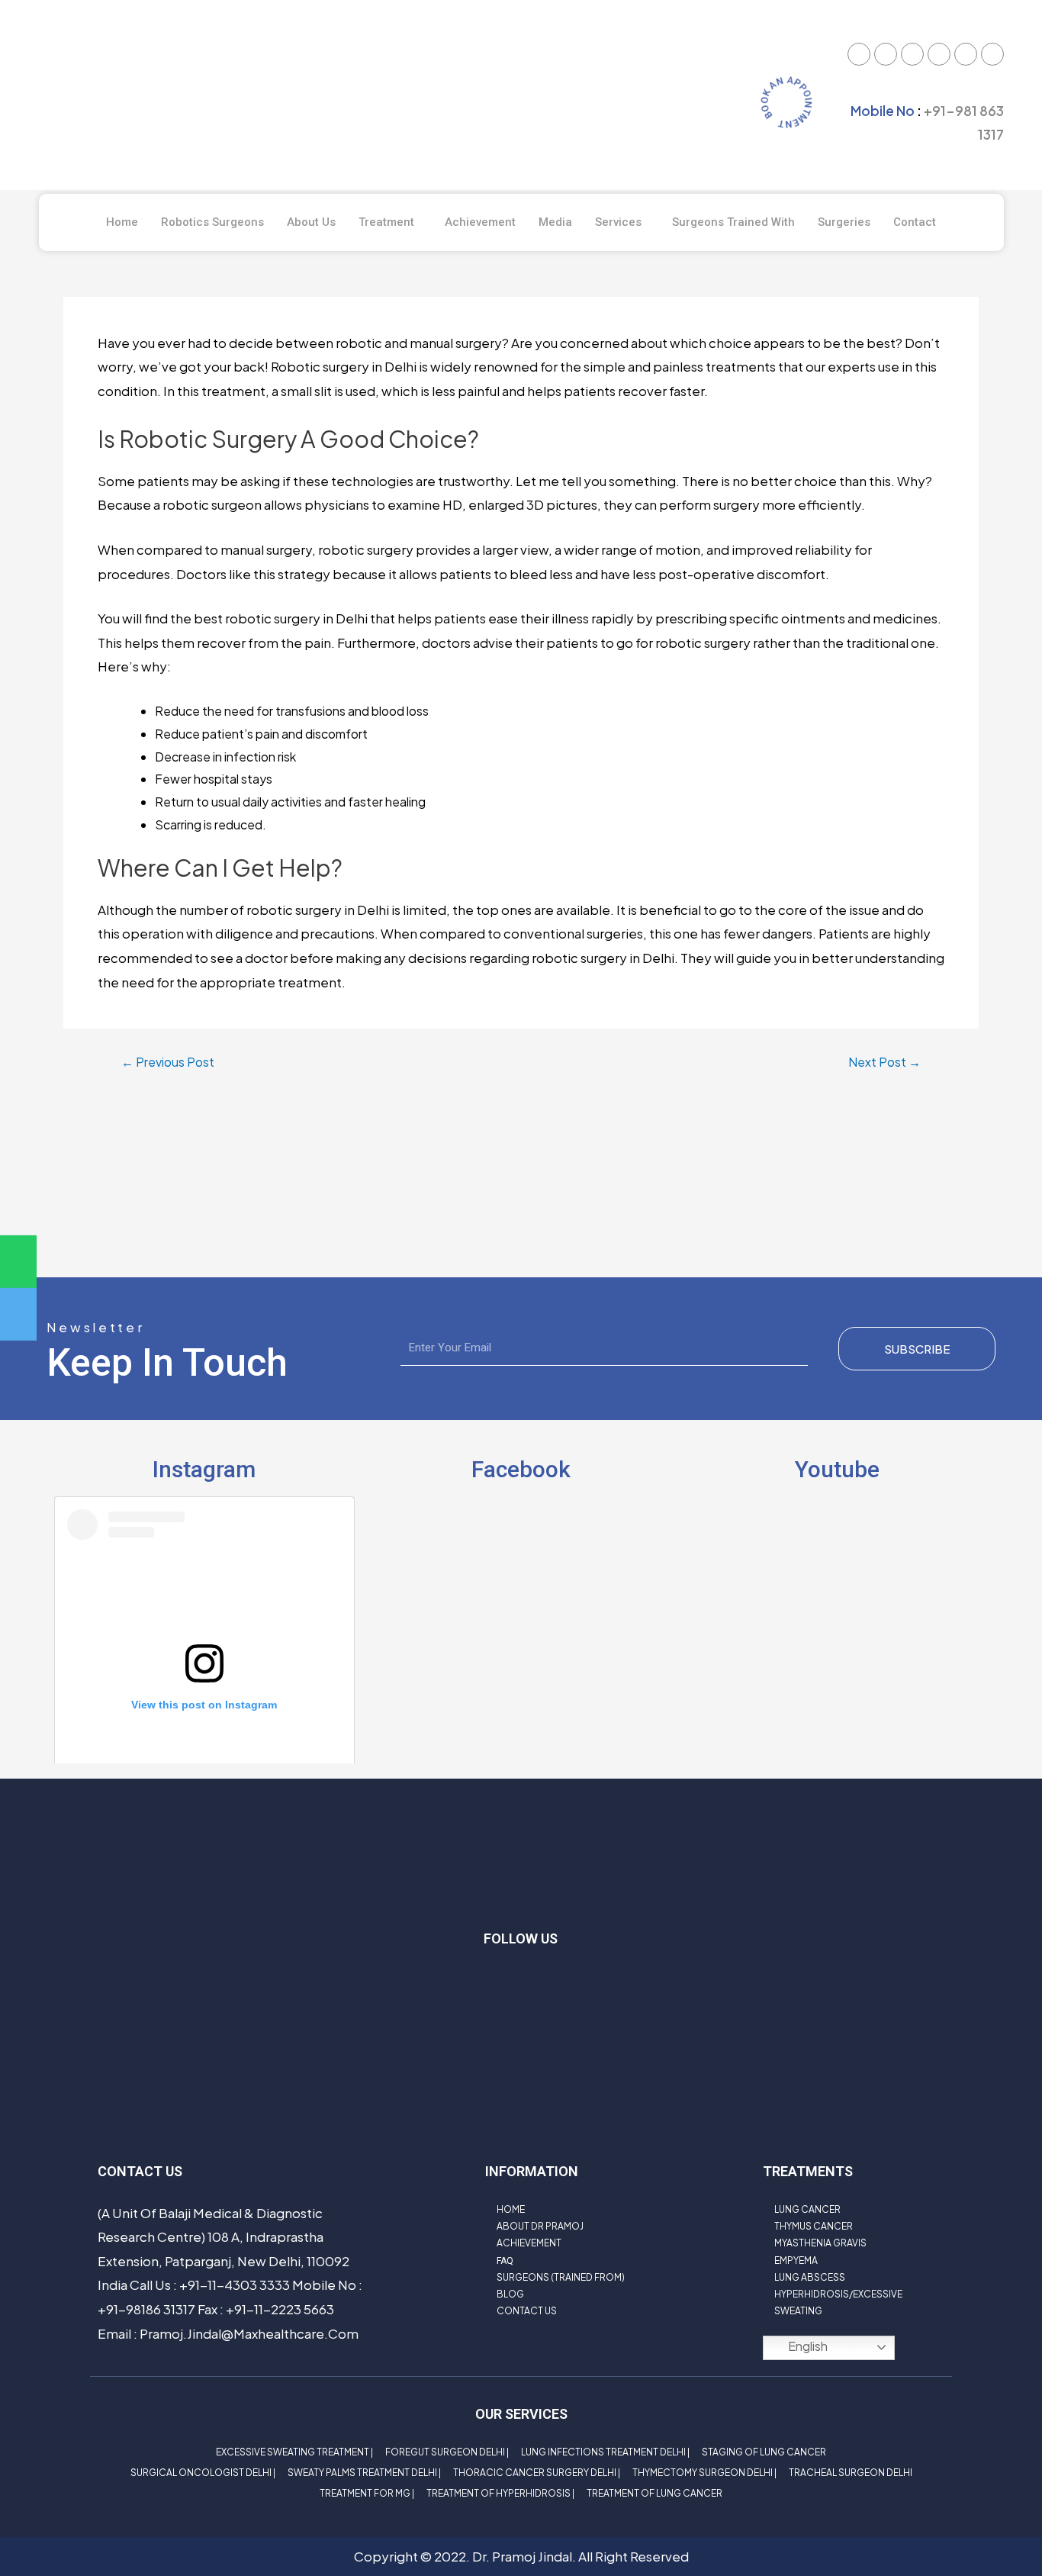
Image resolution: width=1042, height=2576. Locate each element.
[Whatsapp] (939, 54)
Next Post (884, 1062)
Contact (915, 222)
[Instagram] (966, 54)
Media (555, 222)
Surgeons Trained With (733, 222)
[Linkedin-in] (590, 1984)
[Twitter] (859, 54)
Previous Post (168, 1062)
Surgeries (844, 222)
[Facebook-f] (498, 1984)
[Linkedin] (992, 54)
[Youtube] (912, 54)
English (807, 2346)
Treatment (386, 222)
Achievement (480, 222)
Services (618, 222)
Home (122, 222)
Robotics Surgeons (212, 222)
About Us (311, 222)
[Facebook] (886, 54)
